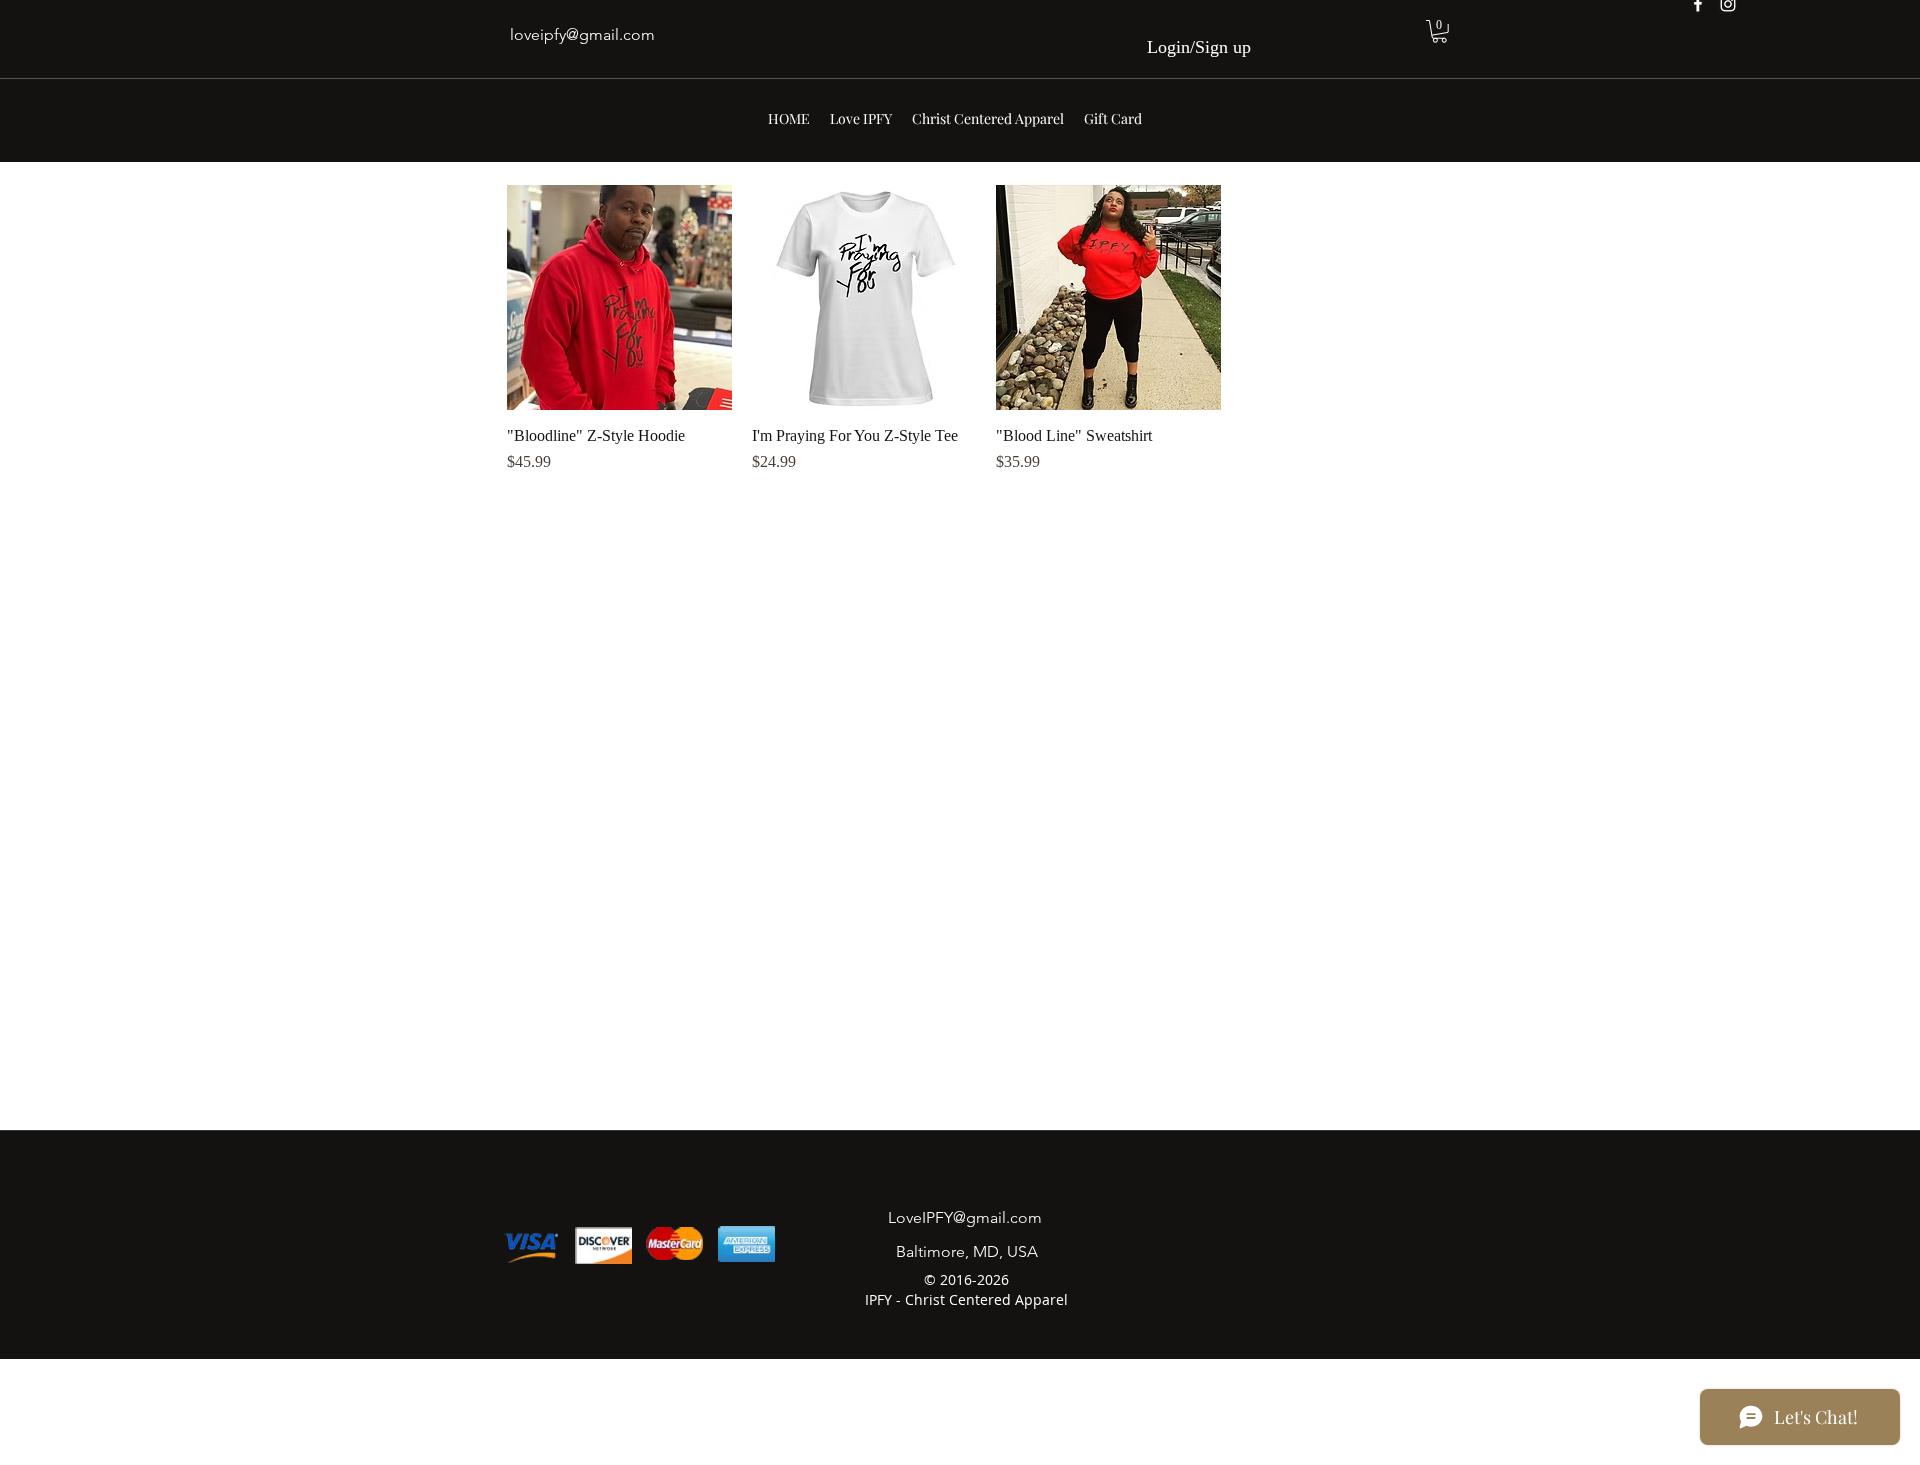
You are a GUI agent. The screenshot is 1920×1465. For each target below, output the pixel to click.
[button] (1439, 31)
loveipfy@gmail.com (582, 34)
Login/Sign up (1199, 47)
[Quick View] (619, 297)
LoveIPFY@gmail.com (965, 1217)
